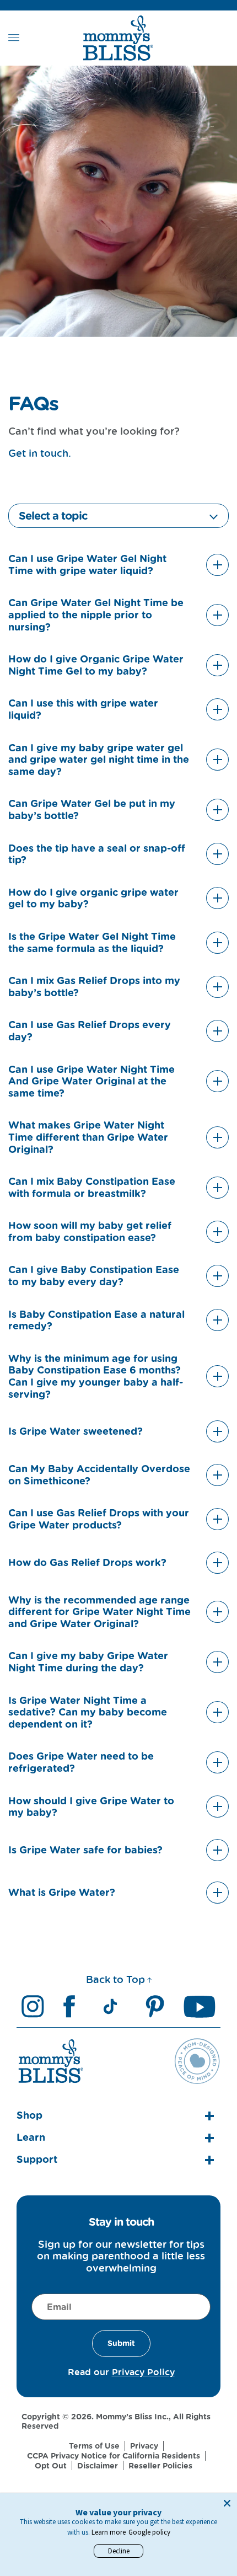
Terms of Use (94, 2446)
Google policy (149, 2532)
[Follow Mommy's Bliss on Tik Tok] (110, 2006)
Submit (121, 2343)
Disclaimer (98, 2466)
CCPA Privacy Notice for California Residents (114, 2456)
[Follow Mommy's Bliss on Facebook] (69, 2006)
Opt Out (51, 2466)
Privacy (144, 2446)
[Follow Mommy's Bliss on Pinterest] (155, 2006)
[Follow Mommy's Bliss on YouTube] (200, 2006)
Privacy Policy (143, 2372)
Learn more (109, 2532)
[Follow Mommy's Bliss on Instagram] (33, 2006)
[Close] (227, 2503)
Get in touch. (40, 453)
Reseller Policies (160, 2466)
